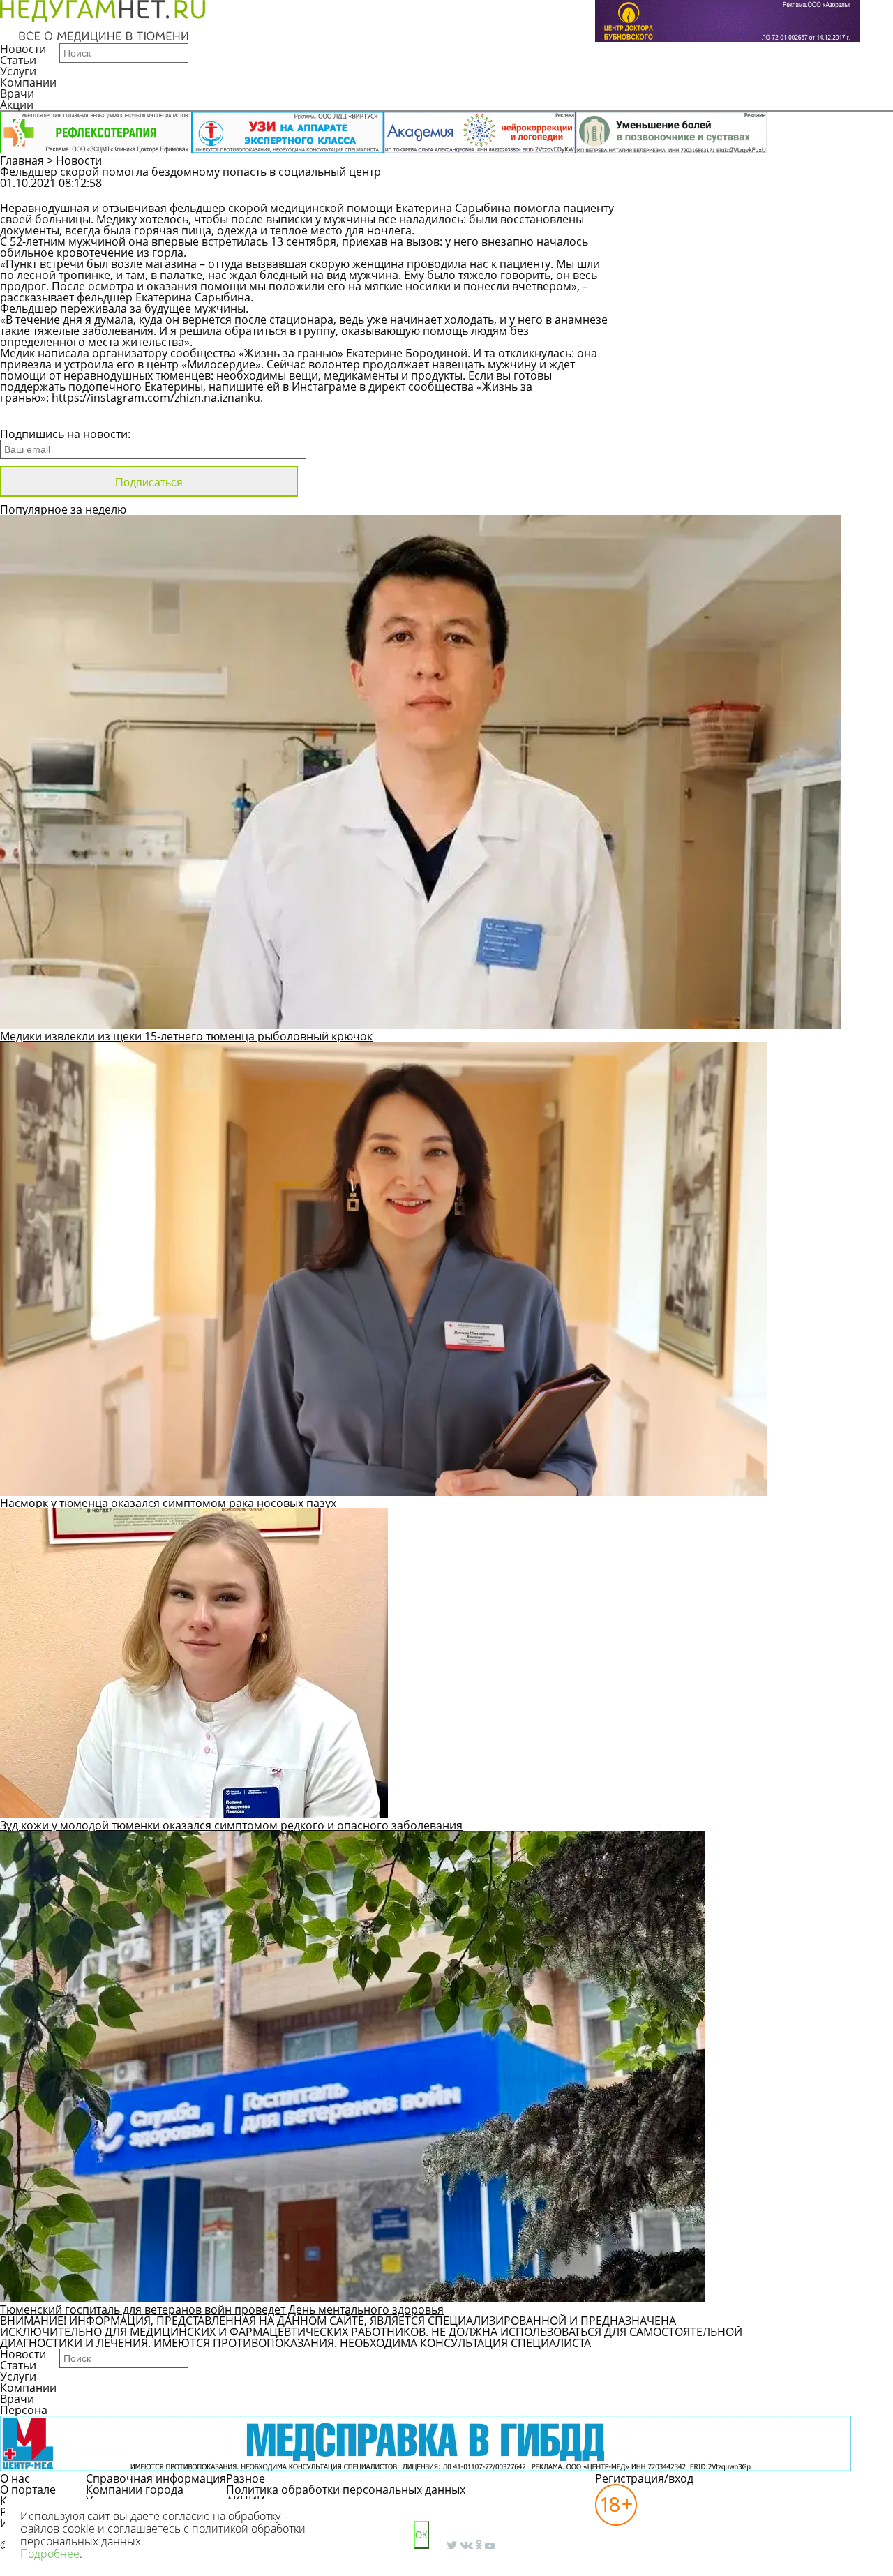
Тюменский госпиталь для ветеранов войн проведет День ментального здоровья (222, 2309)
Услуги (18, 71)
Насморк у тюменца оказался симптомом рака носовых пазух (168, 1503)
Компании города (135, 2489)
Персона (24, 2410)
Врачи (17, 93)
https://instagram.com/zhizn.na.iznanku (156, 398)
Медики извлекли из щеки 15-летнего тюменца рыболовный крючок (186, 1036)
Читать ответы (829, 190)
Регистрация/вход (644, 2478)
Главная (22, 160)
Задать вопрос (723, 190)
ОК (421, 2535)
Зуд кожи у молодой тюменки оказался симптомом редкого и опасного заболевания (231, 1825)
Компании (28, 82)
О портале (28, 2489)
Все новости (47, 416)
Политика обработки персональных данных (346, 2489)
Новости (23, 49)
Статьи (18, 60)
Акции (17, 105)
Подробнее (50, 2554)
